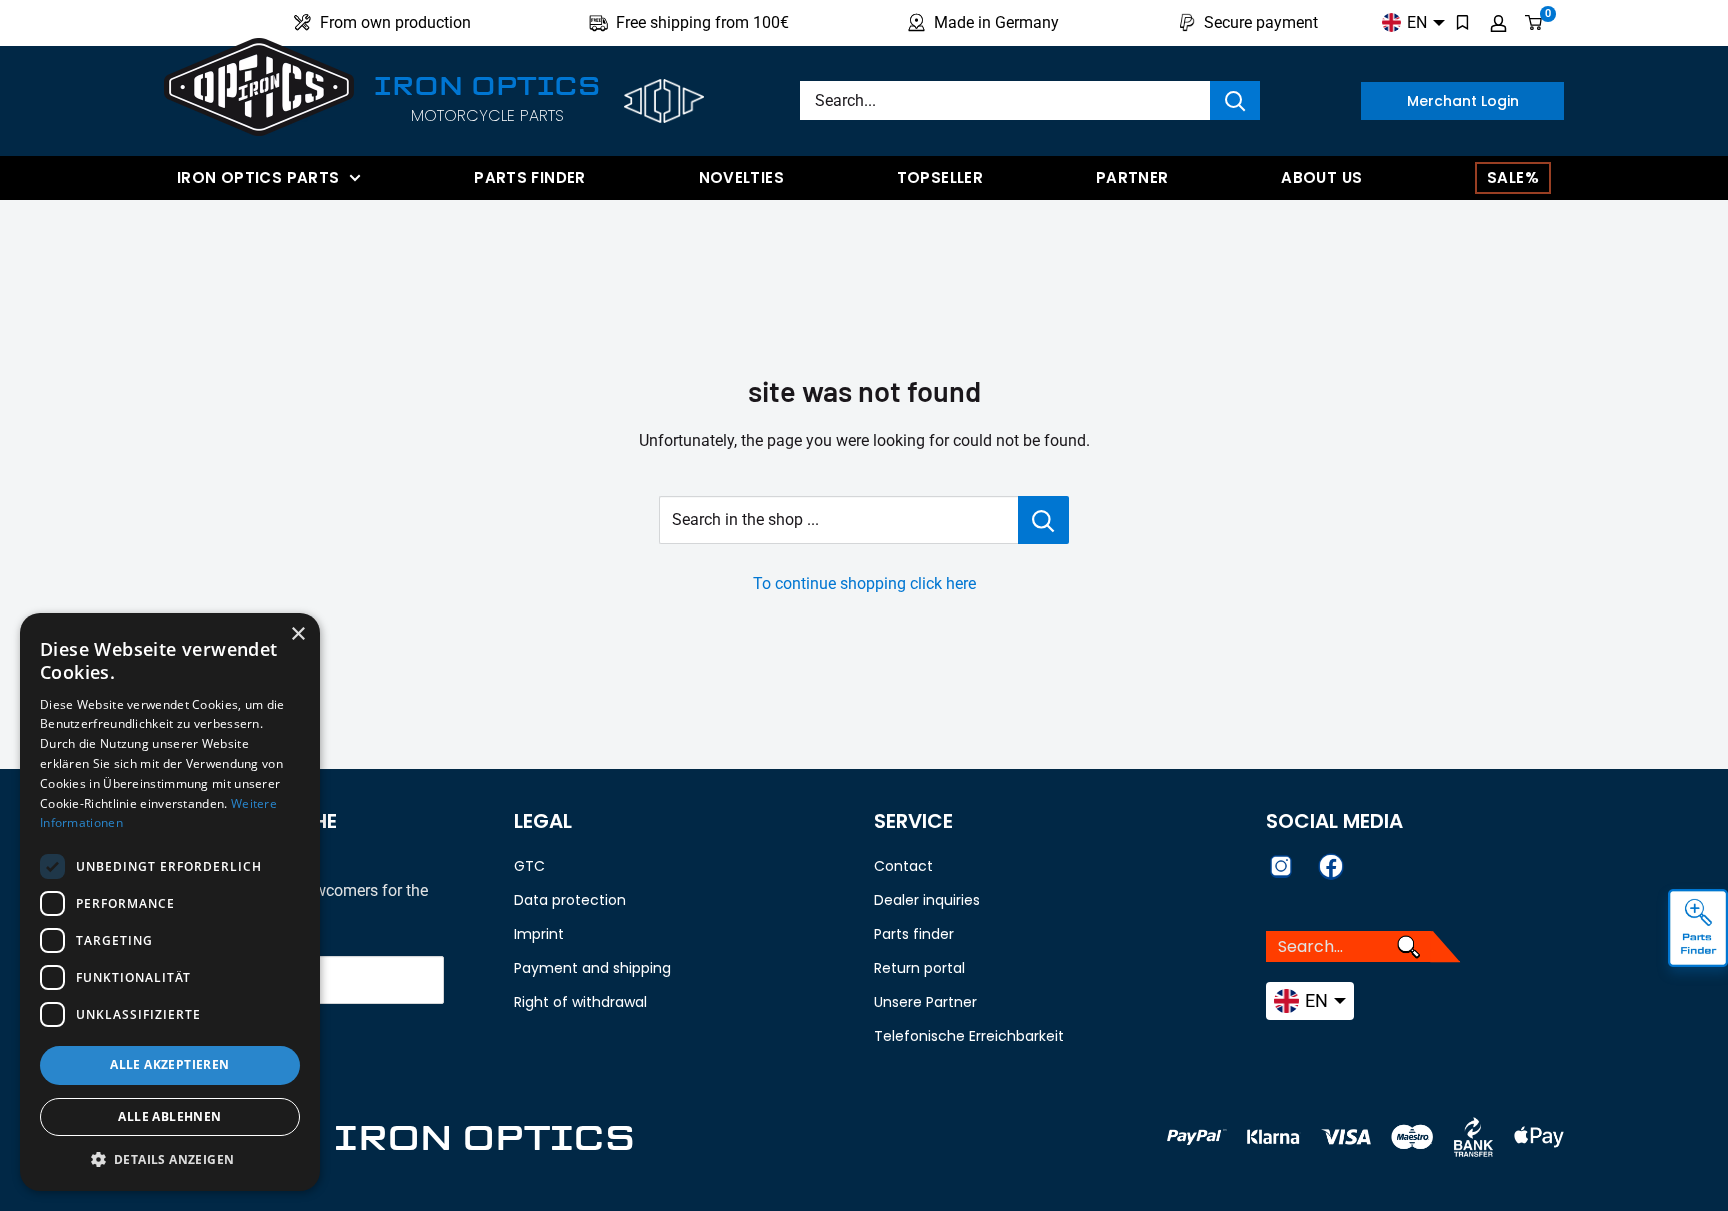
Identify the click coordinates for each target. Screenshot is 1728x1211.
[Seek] (1235, 100)
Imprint (539, 934)
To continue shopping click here (864, 583)
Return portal (919, 968)
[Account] (1498, 23)
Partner (1132, 177)
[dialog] (170, 902)
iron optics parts (258, 177)
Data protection (570, 900)
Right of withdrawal (580, 1002)
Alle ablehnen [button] (169, 1116)
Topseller (940, 177)
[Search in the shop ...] (1043, 520)
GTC (529, 866)
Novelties (741, 177)
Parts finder (530, 177)
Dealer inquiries (927, 900)
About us (1321, 177)
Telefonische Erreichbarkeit (969, 1036)
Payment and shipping (592, 968)
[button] (170, 1160)
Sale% (1513, 177)
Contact (903, 866)
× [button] (297, 634)
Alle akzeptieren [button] (169, 1064)
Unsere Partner (925, 1002)
